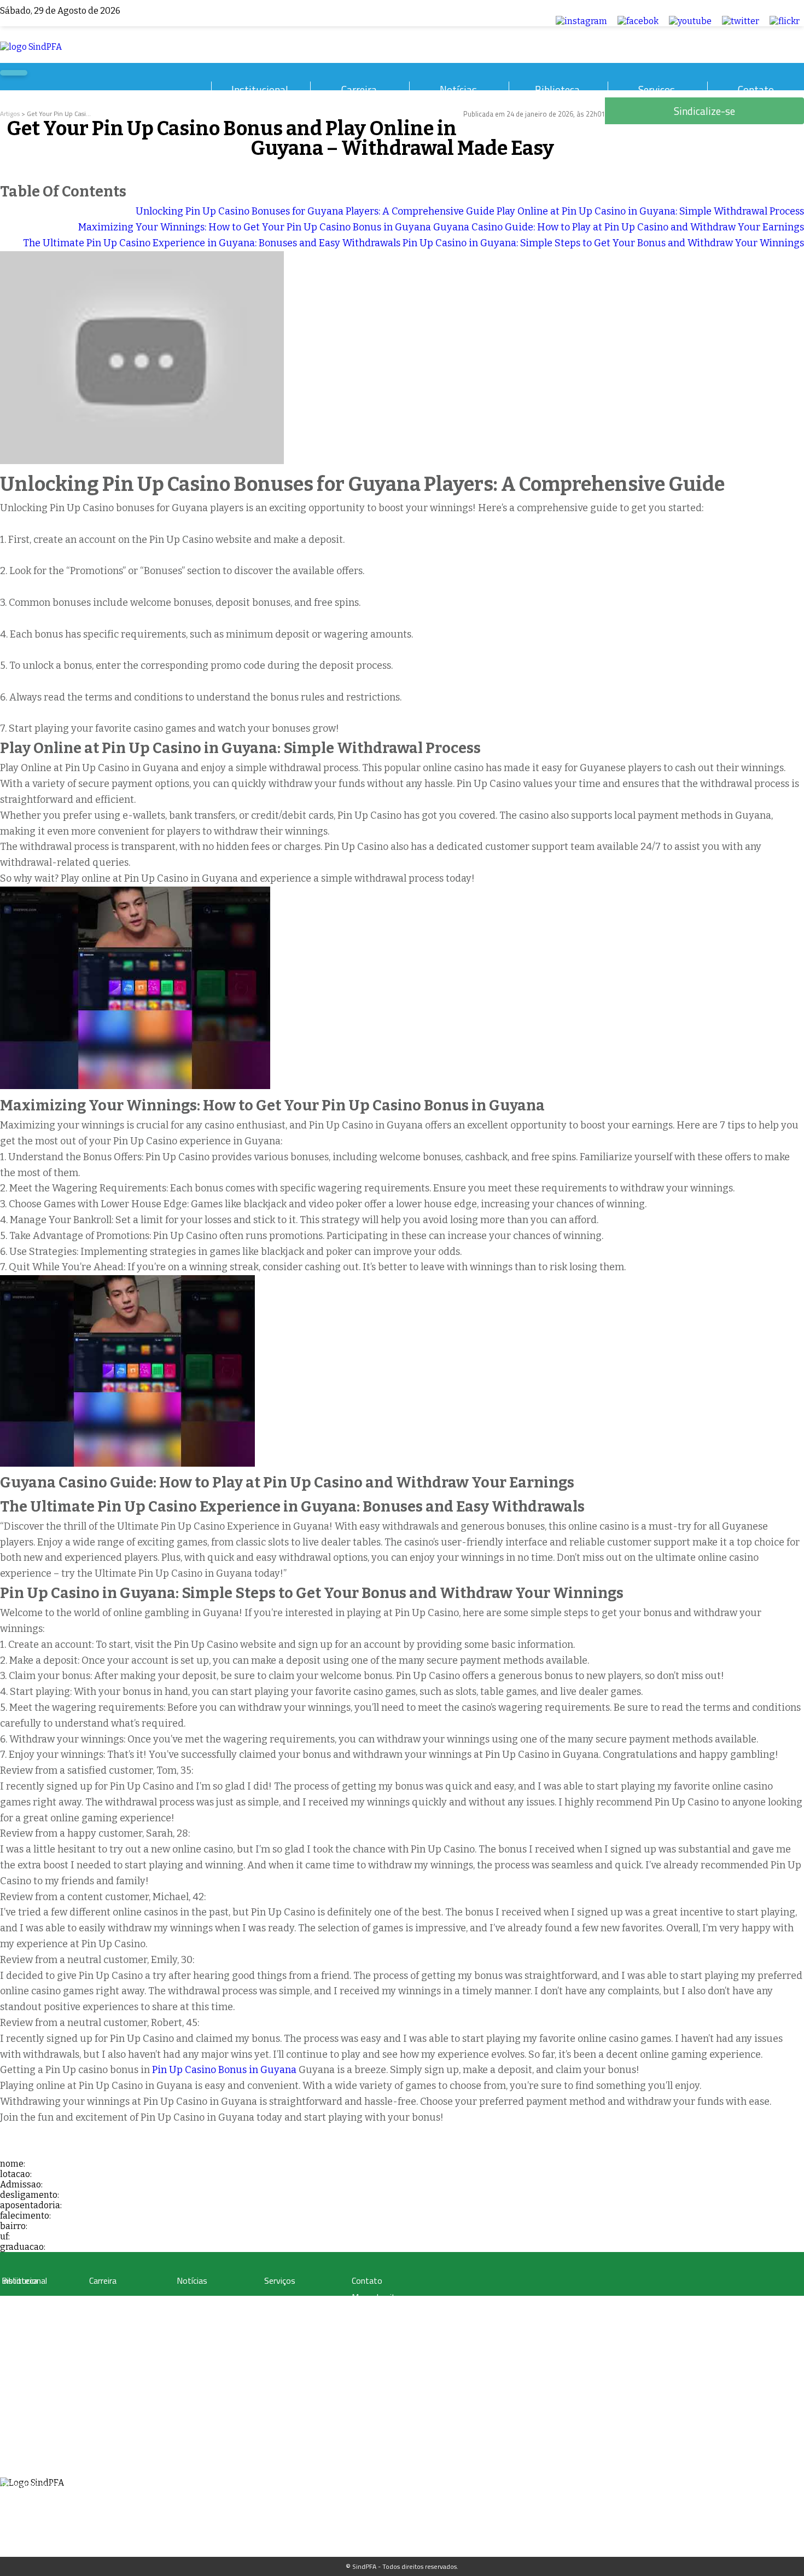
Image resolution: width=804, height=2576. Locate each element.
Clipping (188, 2300)
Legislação (104, 2300)
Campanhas (194, 2313)
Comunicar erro (379, 2345)
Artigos (10, 114)
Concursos (104, 2313)
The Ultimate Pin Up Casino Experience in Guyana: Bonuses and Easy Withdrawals (212, 243)
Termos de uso (379, 2313)
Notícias (458, 89)
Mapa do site (376, 2297)
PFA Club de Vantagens (298, 2300)
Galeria (12, 2313)
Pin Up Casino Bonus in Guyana (224, 2070)
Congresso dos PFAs (118, 2326)
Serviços (657, 89)
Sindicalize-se (377, 2329)
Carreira (359, 89)
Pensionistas (107, 2352)
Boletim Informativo (206, 2326)
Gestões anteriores (29, 2392)
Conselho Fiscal (24, 2418)
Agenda (13, 2444)
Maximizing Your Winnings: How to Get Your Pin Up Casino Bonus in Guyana (255, 227)
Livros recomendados (33, 2326)
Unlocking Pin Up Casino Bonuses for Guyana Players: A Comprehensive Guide (315, 211)
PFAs (96, 2339)
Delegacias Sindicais (31, 2405)
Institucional (260, 89)
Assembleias (20, 2458)
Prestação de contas (31, 2484)
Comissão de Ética (28, 2431)
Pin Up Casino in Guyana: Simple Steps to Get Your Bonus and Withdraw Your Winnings (603, 243)
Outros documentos (31, 2339)
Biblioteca (557, 89)
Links (9, 2352)
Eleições (14, 2471)
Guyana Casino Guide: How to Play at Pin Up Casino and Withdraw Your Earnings (619, 227)
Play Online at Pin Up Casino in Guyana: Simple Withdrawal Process (650, 211)
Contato (756, 89)
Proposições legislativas (123, 2366)
